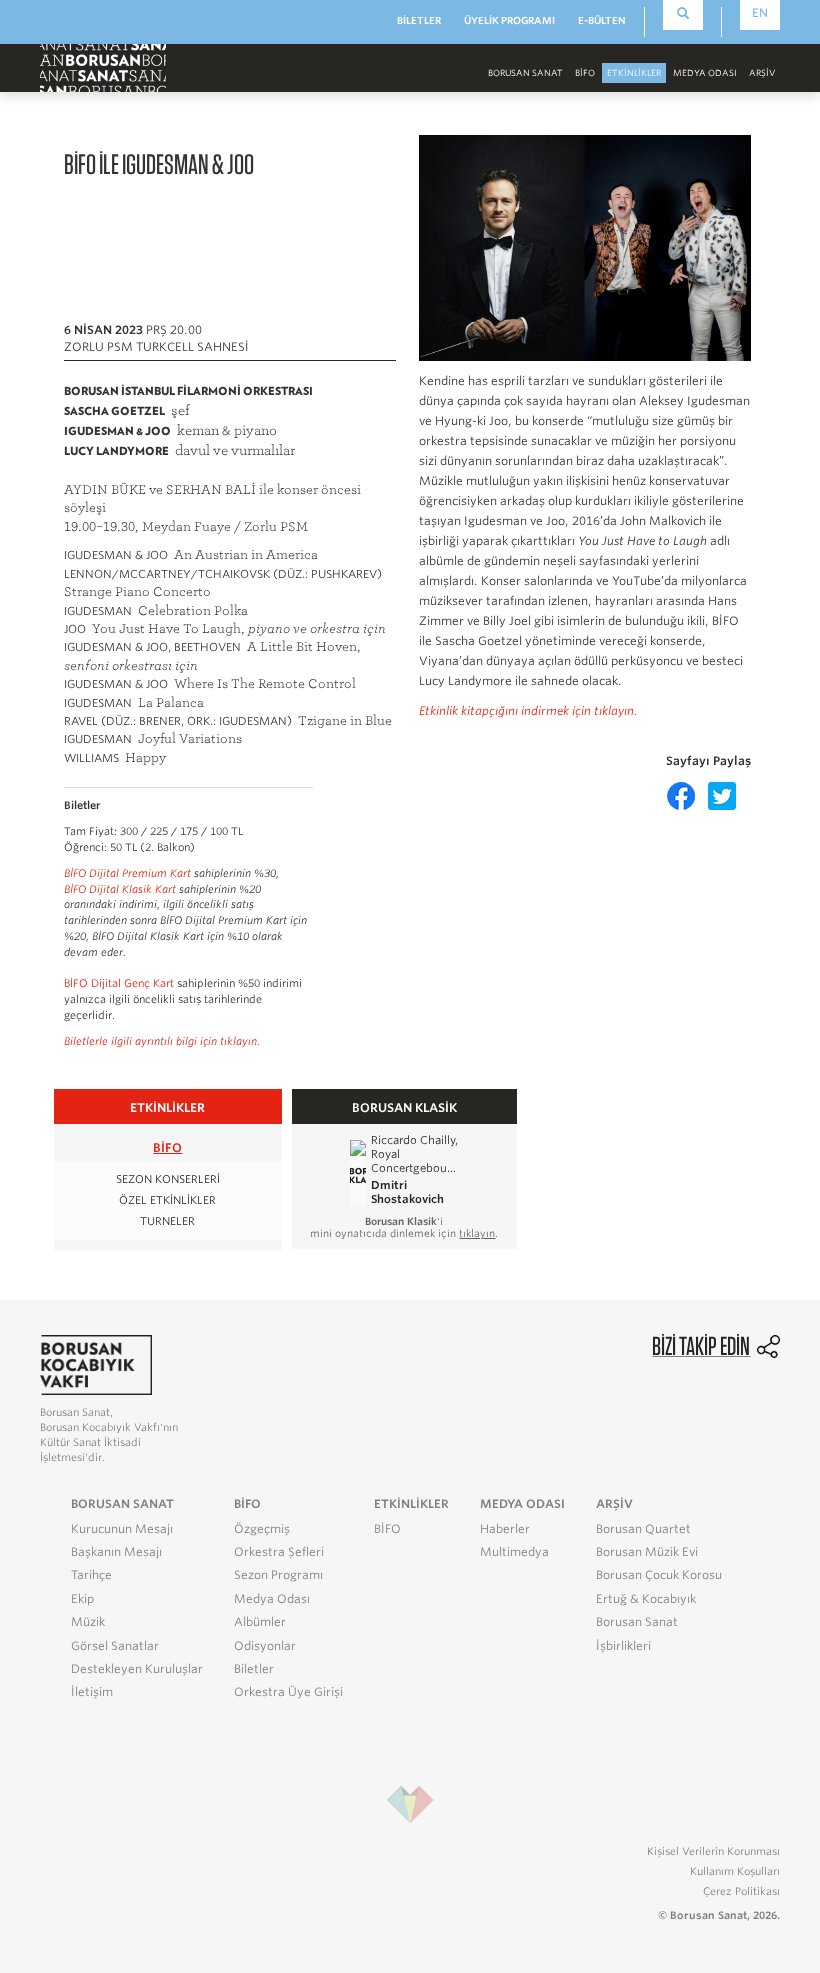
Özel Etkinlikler (167, 1200)
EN (760, 13)
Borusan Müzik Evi (647, 1552)
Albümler (260, 1622)
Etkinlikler (634, 73)
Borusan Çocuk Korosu (659, 1575)
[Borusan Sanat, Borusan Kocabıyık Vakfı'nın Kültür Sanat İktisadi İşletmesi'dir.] (96, 1364)
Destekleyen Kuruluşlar (137, 1669)
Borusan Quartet (643, 1529)
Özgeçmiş (262, 1529)
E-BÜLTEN (602, 20)
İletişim (92, 1692)
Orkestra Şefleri (279, 1552)
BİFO (585, 73)
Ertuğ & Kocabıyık (646, 1599)
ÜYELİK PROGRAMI (509, 20)
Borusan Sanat (637, 1622)
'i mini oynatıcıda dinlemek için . (404, 1227)
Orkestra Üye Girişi (288, 1692)
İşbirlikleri (623, 1646)
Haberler (505, 1529)
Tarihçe (91, 1575)
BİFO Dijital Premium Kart (127, 873)
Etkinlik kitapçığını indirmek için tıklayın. (528, 711)
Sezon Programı (278, 1575)
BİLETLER (419, 20)
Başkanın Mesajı (116, 1552)
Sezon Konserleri (168, 1179)
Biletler (254, 1669)
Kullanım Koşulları (735, 1871)
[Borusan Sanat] (103, 67)
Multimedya (514, 1552)
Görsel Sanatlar (115, 1646)
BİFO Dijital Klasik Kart (120, 889)
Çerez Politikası (741, 1891)
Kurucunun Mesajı (122, 1529)
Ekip (82, 1599)
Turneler (167, 1221)
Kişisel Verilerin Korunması (713, 1851)
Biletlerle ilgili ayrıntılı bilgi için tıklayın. (162, 1041)
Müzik (88, 1622)
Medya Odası (272, 1599)
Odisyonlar (265, 1646)
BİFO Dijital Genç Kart (119, 983)
